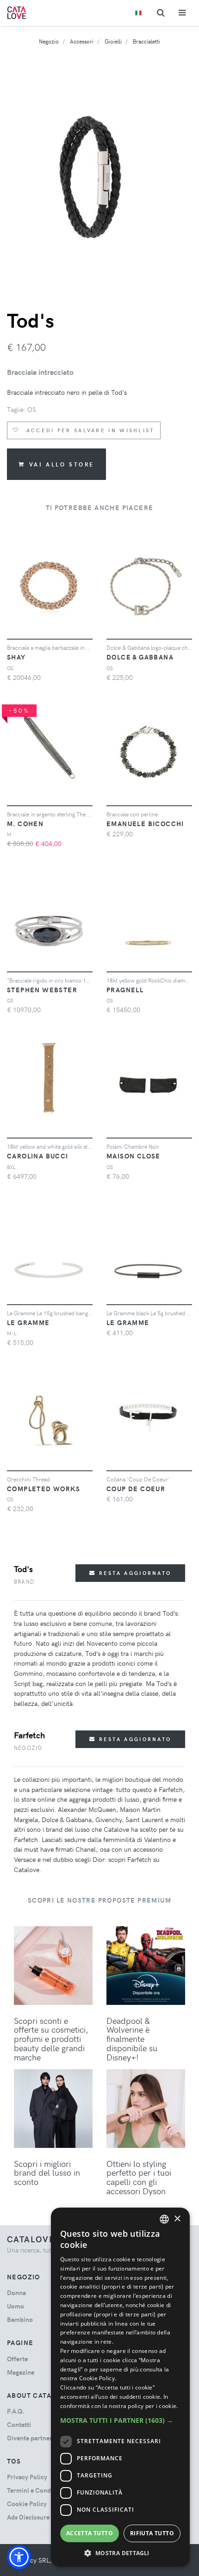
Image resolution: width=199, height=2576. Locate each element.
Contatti (19, 2424)
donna (16, 2293)
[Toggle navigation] (182, 13)
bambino (20, 2319)
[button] (19, 2557)
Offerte (17, 2359)
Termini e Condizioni (37, 2490)
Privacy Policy (27, 2477)
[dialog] (120, 2387)
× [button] (177, 2219)
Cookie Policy (27, 2504)
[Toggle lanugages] (138, 13)
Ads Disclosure (28, 2517)
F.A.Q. (16, 2411)
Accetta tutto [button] (90, 2533)
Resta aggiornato (134, 1573)
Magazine (21, 2372)
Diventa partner (30, 2438)
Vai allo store (62, 464)
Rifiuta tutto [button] (152, 2533)
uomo (16, 2306)
